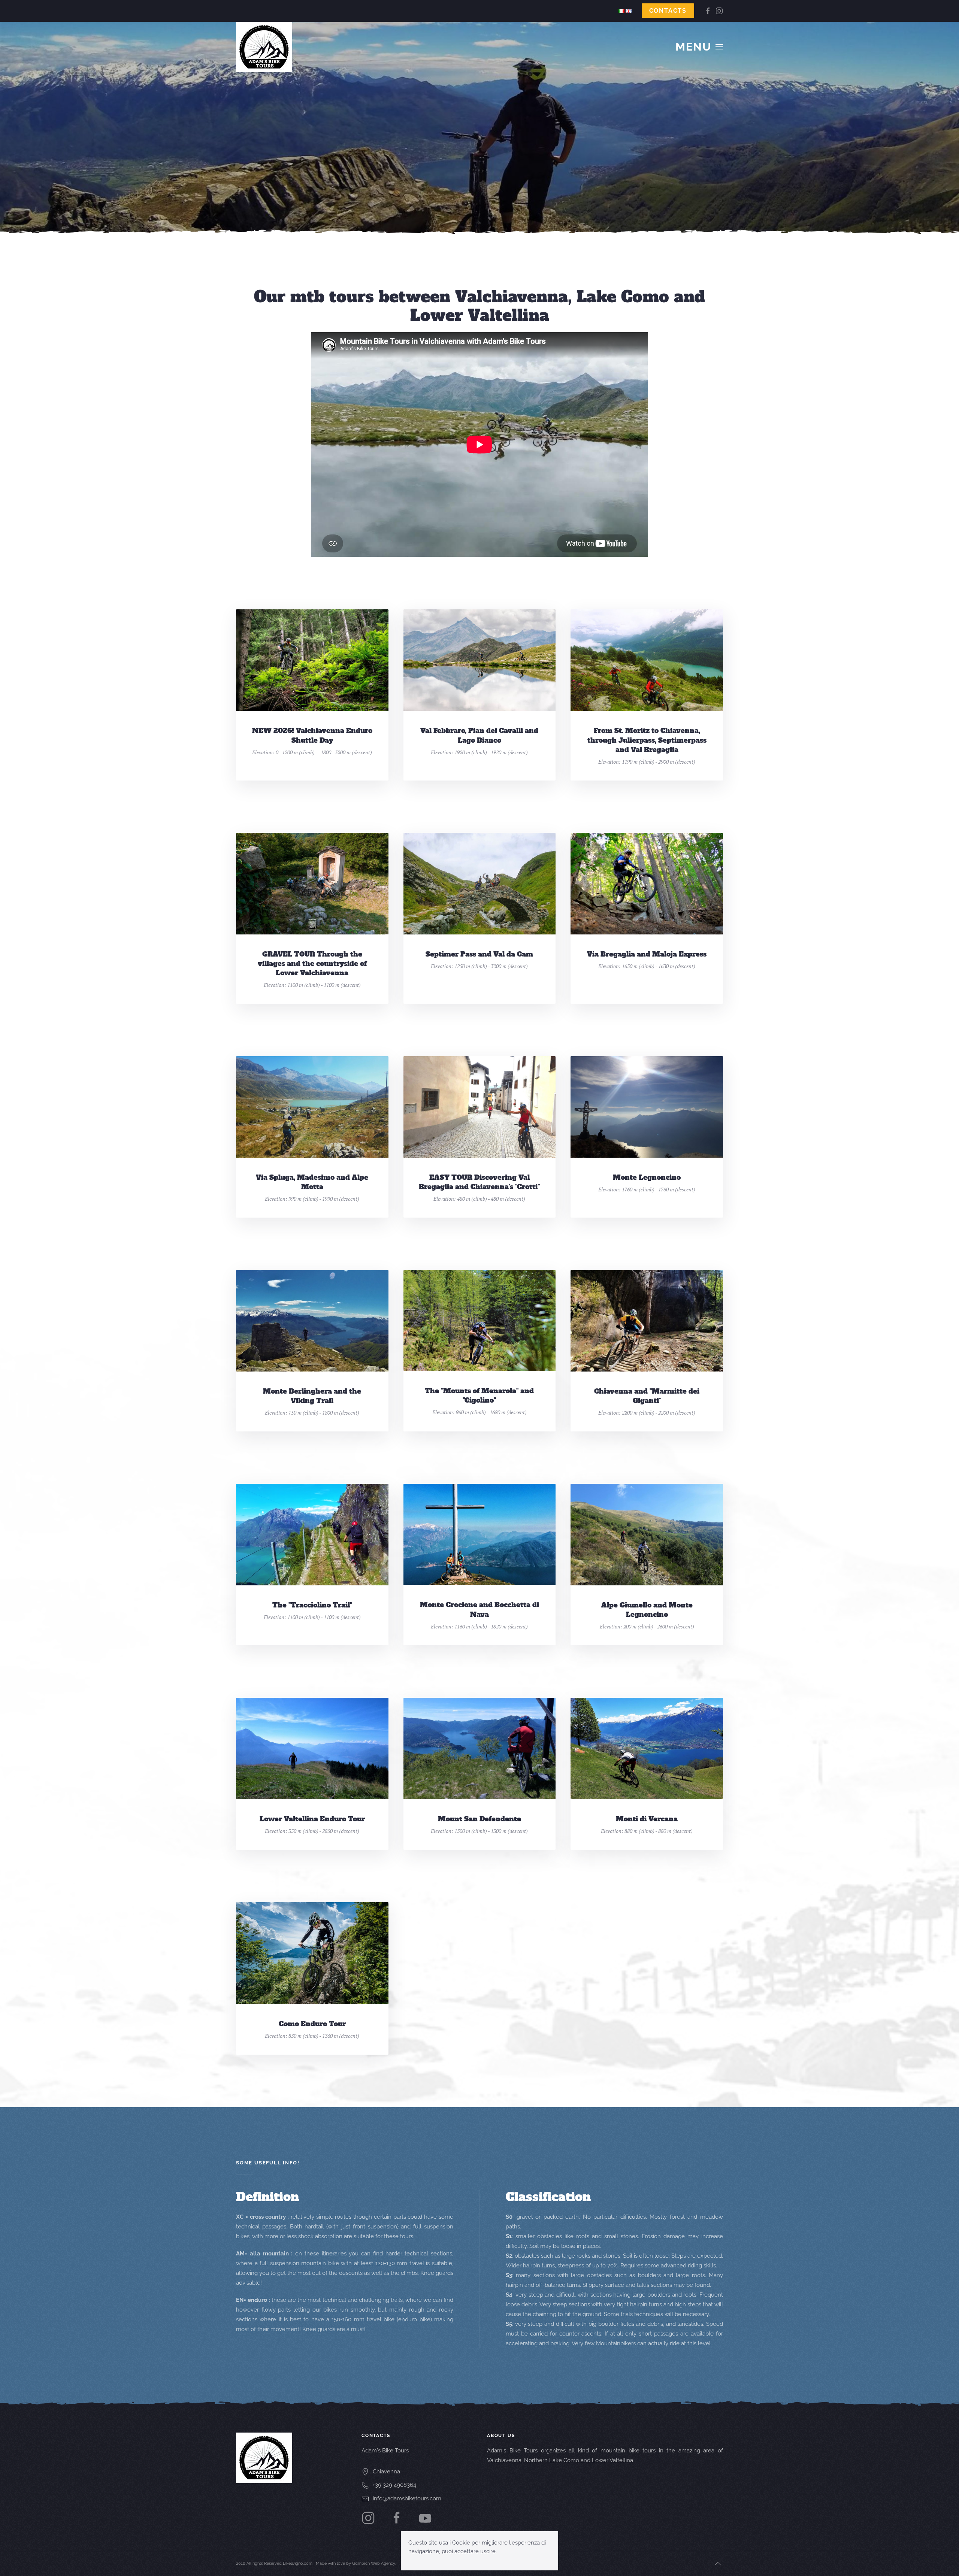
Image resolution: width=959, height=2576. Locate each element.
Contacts (668, 11)
